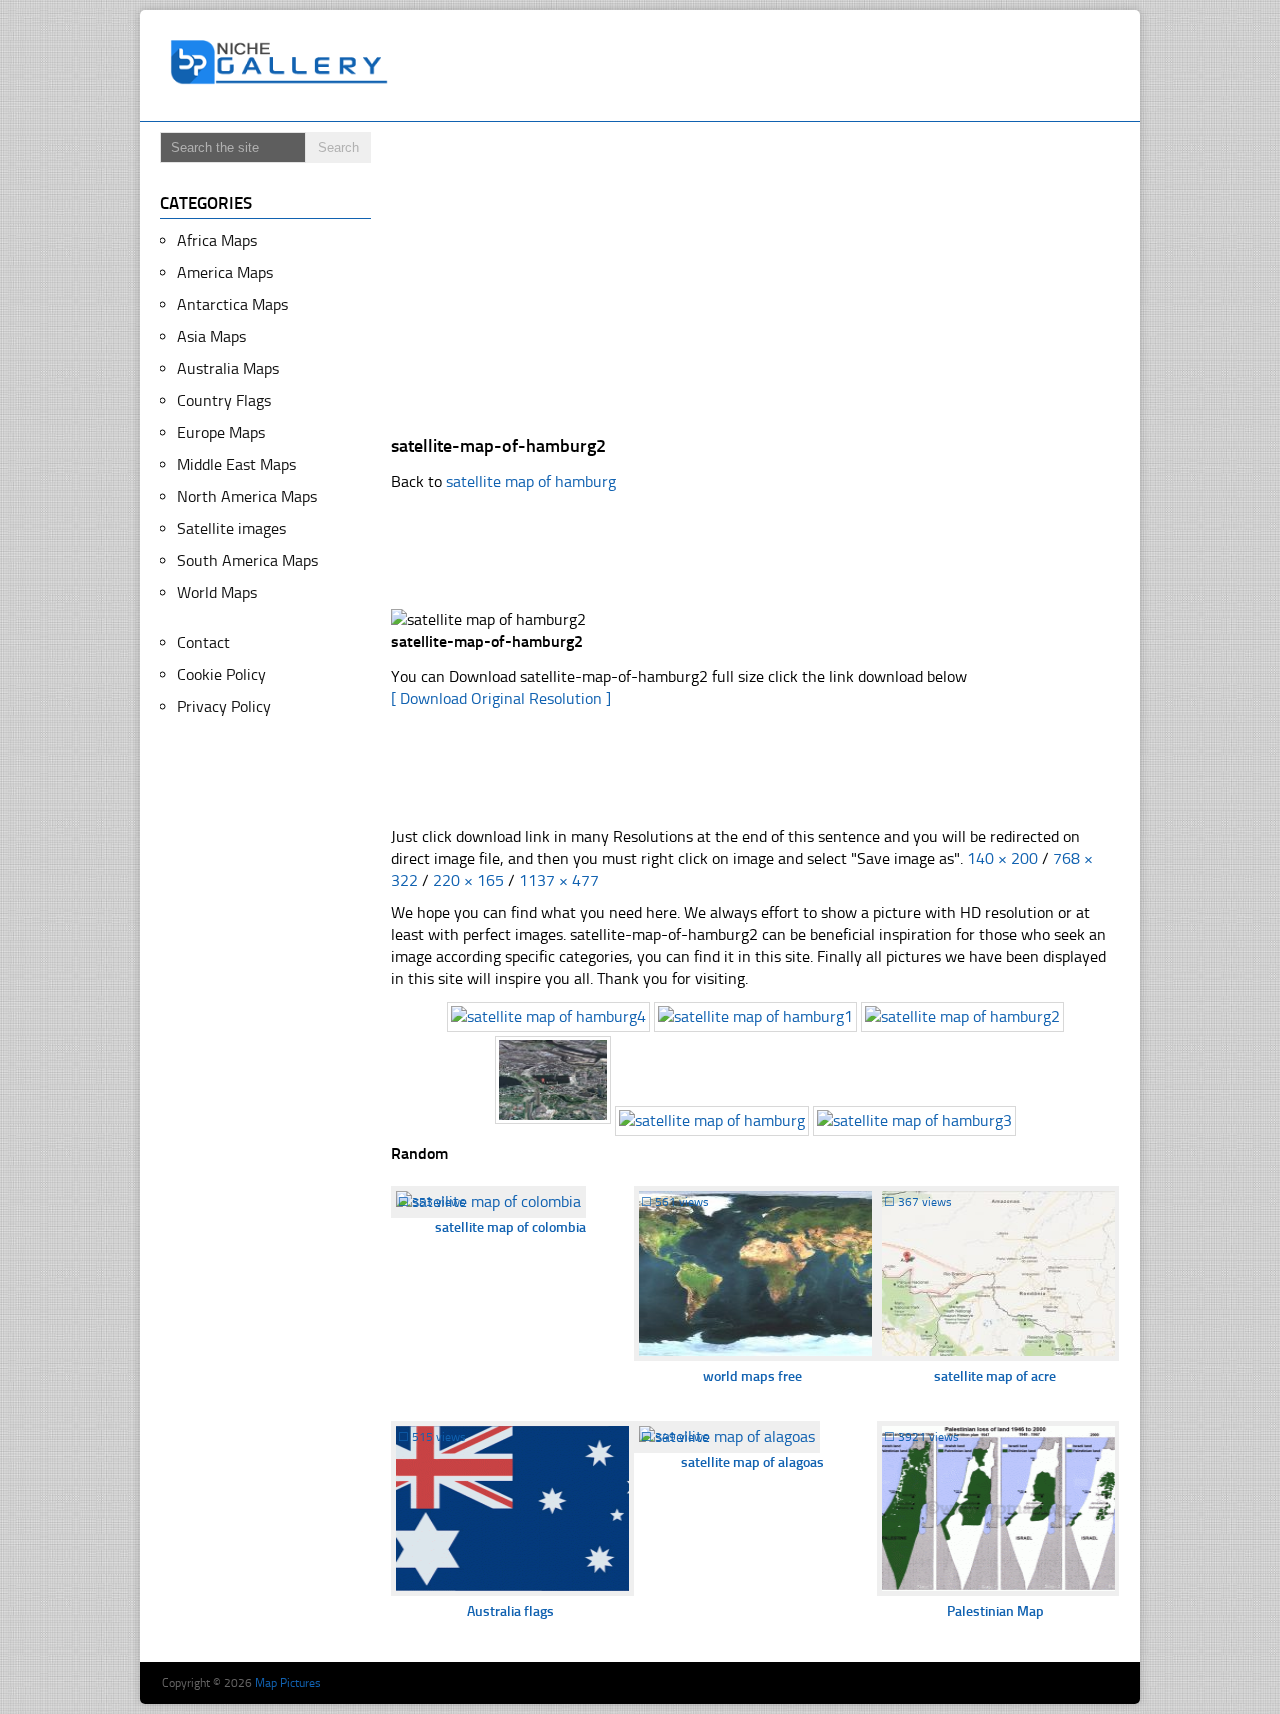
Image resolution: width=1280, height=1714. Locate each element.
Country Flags (224, 400)
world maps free (752, 1376)
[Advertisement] (764, 66)
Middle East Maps (236, 464)
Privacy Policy (224, 706)
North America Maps (247, 496)
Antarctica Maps (232, 304)
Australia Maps (228, 368)
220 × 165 (468, 880)
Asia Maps (211, 336)
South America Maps (247, 560)
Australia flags (510, 1611)
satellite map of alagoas (752, 1462)
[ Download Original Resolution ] (501, 698)
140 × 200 (1002, 858)
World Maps (217, 592)
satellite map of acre (995, 1376)
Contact (203, 642)
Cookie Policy (221, 674)
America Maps (225, 272)
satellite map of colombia (510, 1227)
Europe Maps (221, 432)
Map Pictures (288, 1683)
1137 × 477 (559, 880)
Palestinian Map (995, 1611)
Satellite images (231, 528)
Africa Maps (217, 240)
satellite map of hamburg (531, 481)
